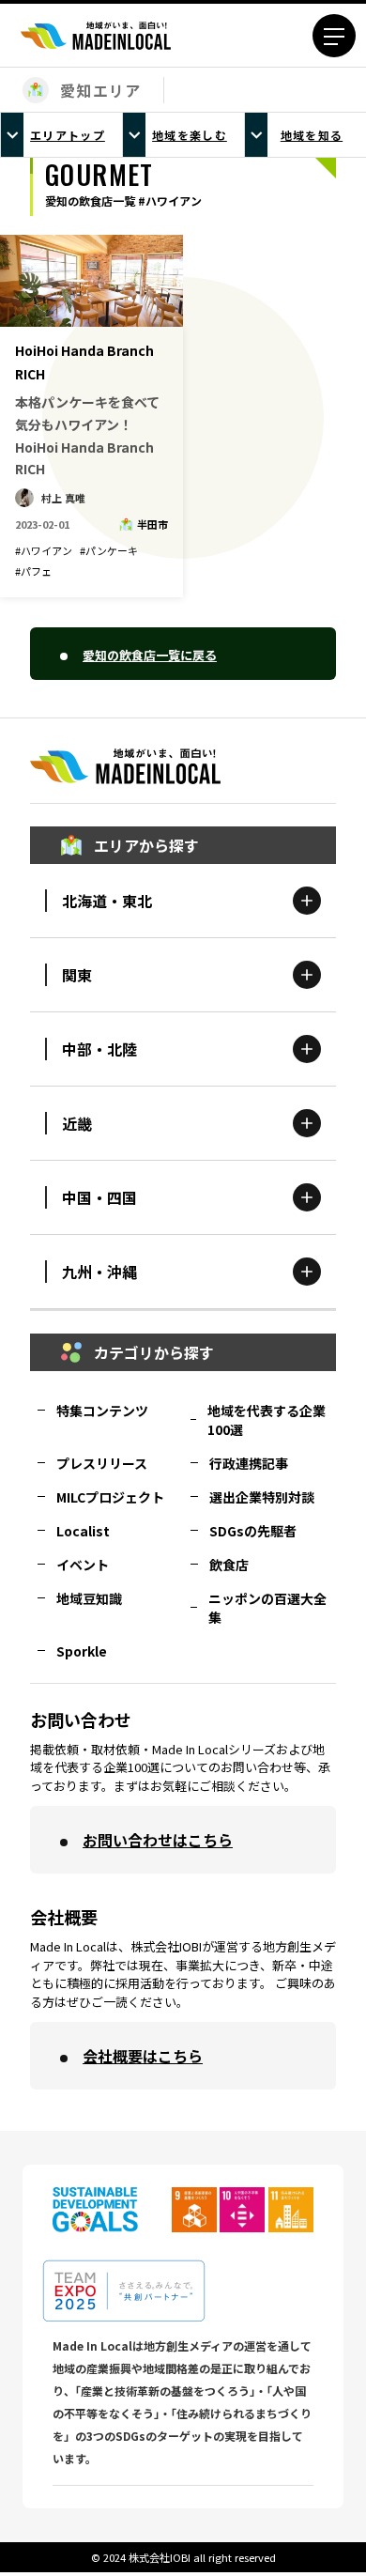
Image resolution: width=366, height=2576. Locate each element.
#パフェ (33, 571)
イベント (83, 1565)
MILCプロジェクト (110, 1497)
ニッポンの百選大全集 (267, 1608)
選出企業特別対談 (262, 1497)
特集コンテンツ (102, 1411)
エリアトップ (68, 135)
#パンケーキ (109, 550)
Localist (83, 1531)
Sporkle (82, 1651)
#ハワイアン (44, 550)
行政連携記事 (249, 1463)
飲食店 (229, 1565)
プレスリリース (102, 1463)
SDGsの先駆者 (253, 1531)
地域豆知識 (89, 1598)
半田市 (152, 524)
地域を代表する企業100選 (267, 1420)
